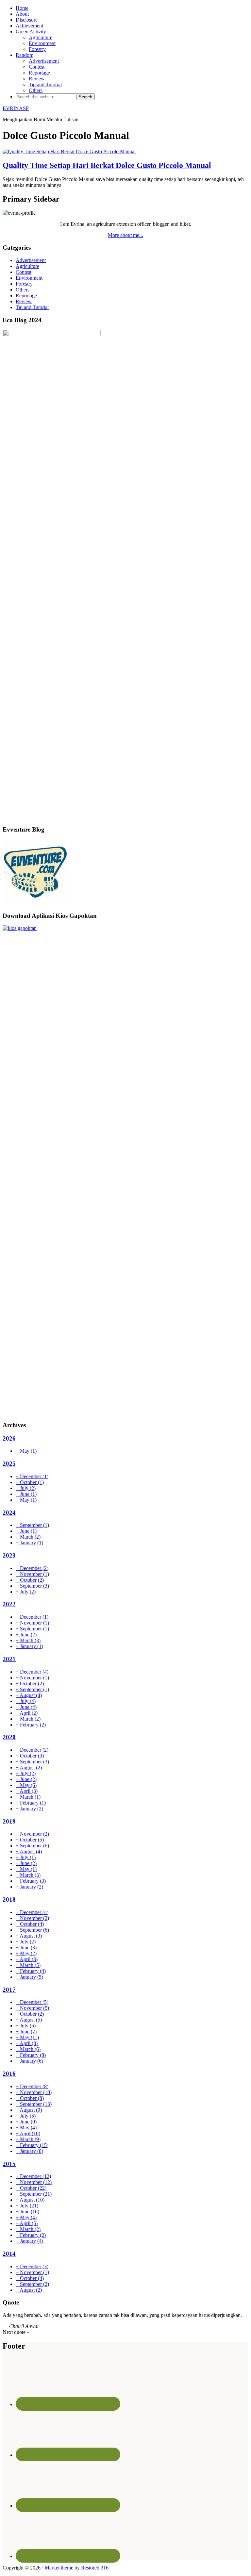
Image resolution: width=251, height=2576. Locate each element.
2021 (9, 1659)
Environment (29, 278)
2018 (9, 1899)
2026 (9, 1438)
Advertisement (31, 260)
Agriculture (27, 266)
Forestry (24, 284)
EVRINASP (16, 108)
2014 (9, 2254)
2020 (9, 1737)
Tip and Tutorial (32, 307)
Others (23, 290)
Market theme (59, 2568)
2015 (9, 2164)
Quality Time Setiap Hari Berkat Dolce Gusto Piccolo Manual (107, 165)
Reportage (26, 296)
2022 (9, 1604)
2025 (9, 1464)
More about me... (125, 235)
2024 (9, 1513)
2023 (9, 1555)
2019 (9, 1821)
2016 (9, 2074)
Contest (24, 272)
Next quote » (16, 2332)
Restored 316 (95, 2568)
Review (24, 301)
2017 (9, 1990)
